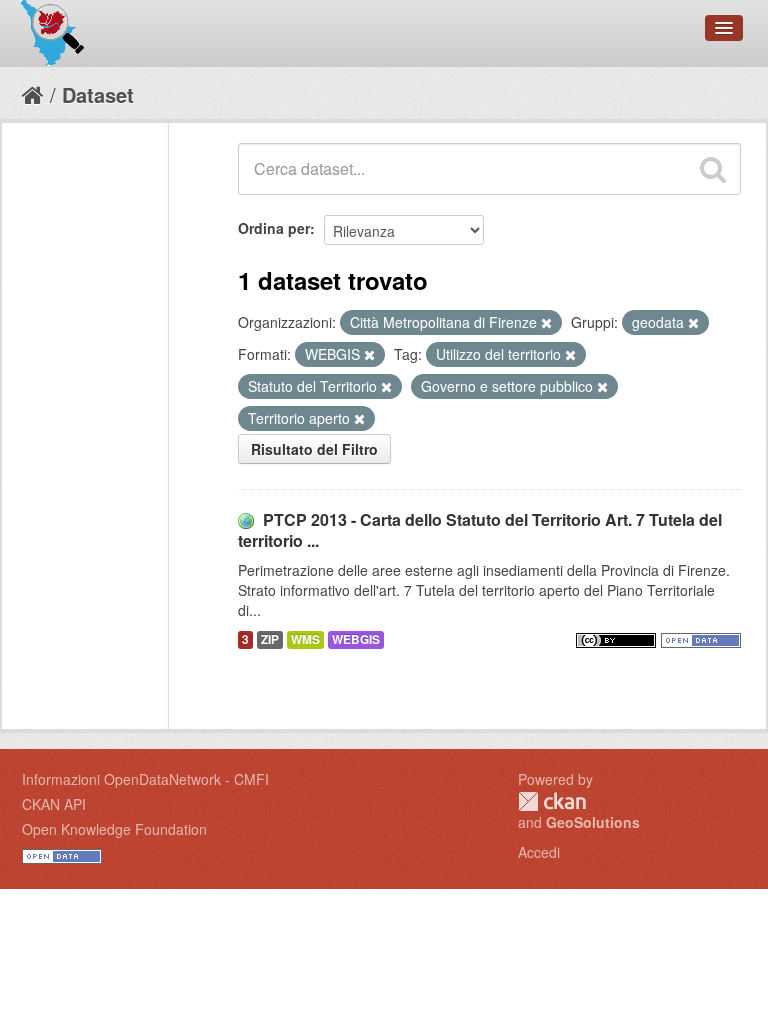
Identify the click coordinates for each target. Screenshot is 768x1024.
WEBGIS (356, 639)
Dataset (98, 94)
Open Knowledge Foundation (114, 829)
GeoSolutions (593, 822)
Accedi (539, 852)
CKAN (552, 801)
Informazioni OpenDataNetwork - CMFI (145, 779)
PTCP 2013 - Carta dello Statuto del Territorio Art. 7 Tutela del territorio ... (480, 530)
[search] (713, 169)
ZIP (270, 639)
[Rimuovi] (546, 323)
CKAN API (54, 804)
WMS (305, 639)
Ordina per (274, 228)
